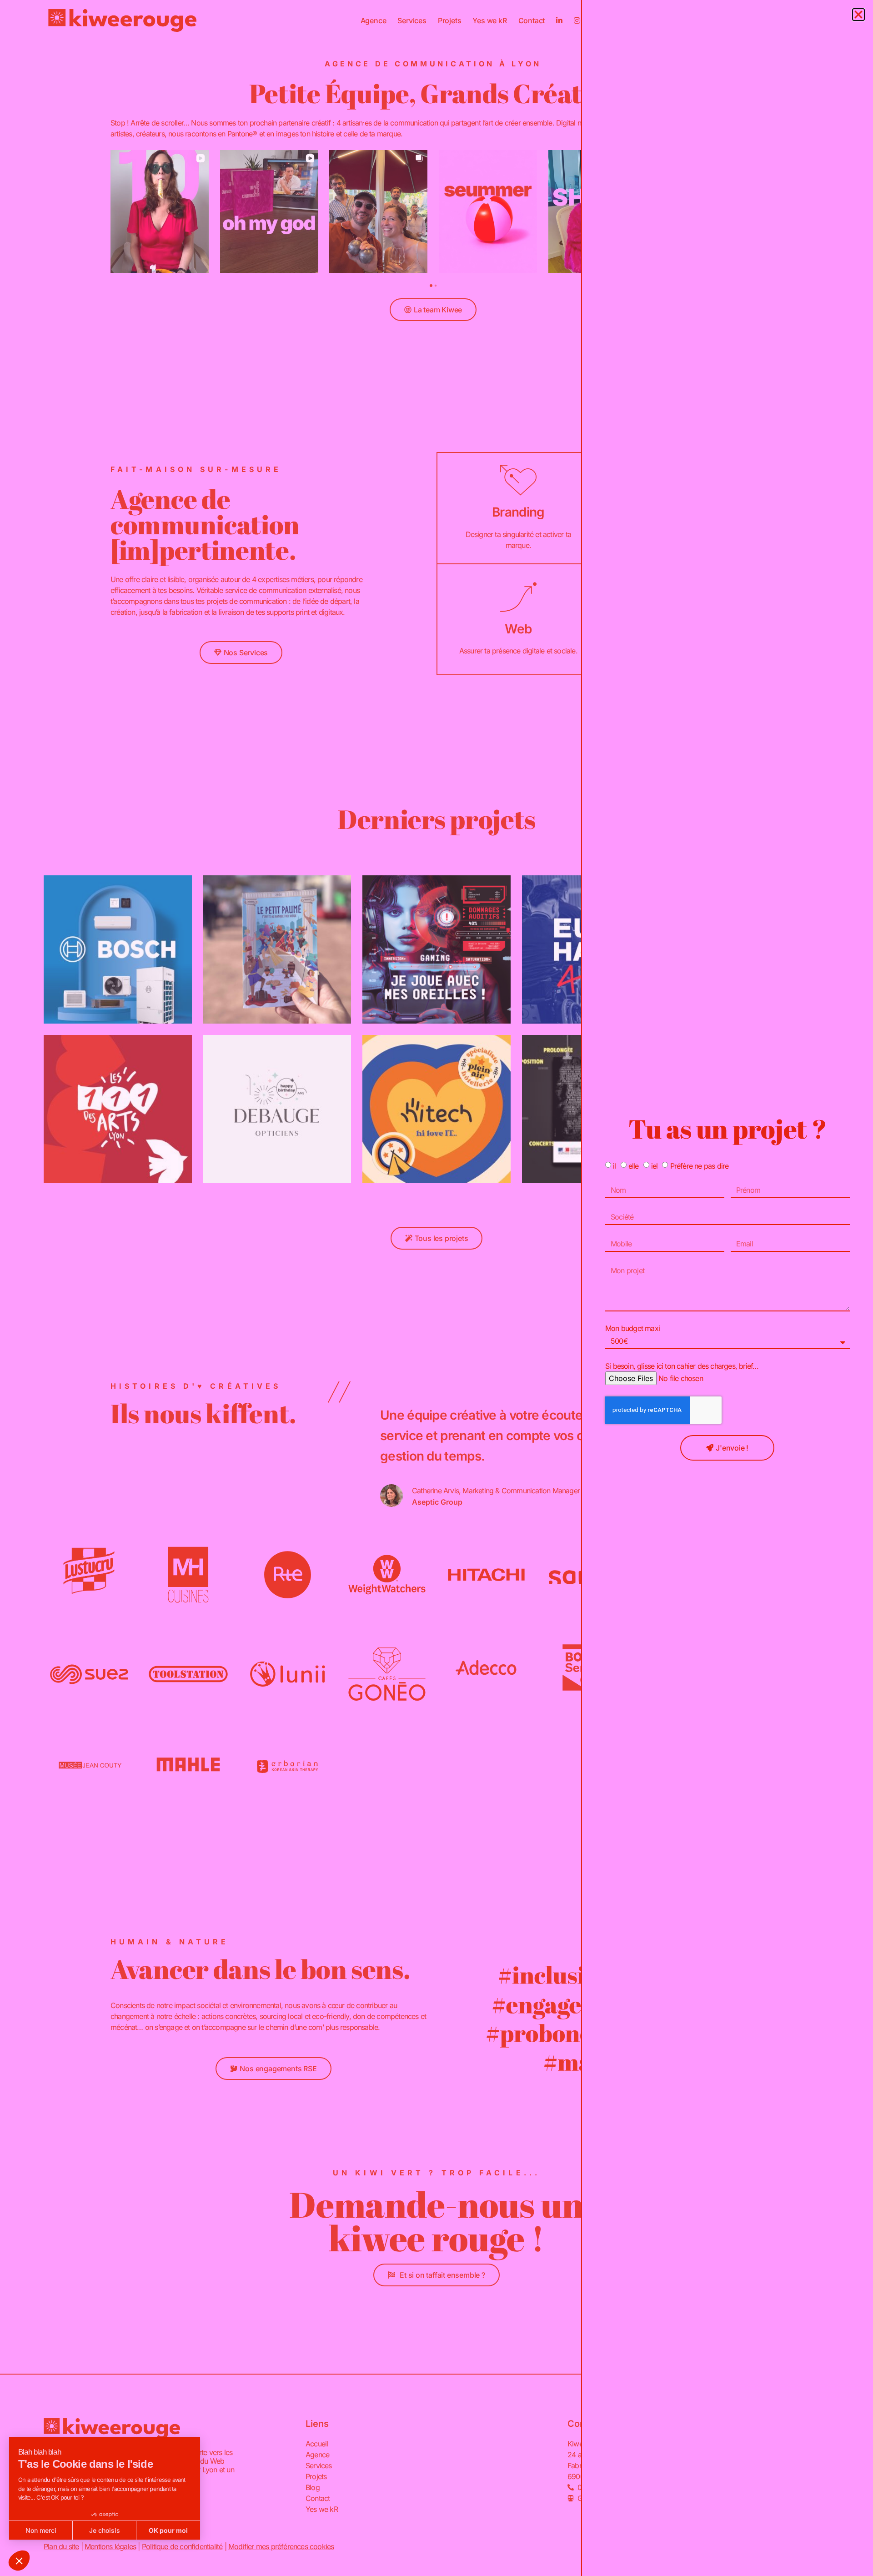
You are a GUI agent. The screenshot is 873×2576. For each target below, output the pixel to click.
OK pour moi (168, 2530)
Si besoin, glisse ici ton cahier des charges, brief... (682, 1366)
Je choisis (105, 2530)
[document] (436, 1288)
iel (655, 1165)
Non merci (41, 2530)
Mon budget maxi (632, 1328)
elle (634, 1165)
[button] (19, 2561)
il (614, 1165)
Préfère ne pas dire (700, 1165)
